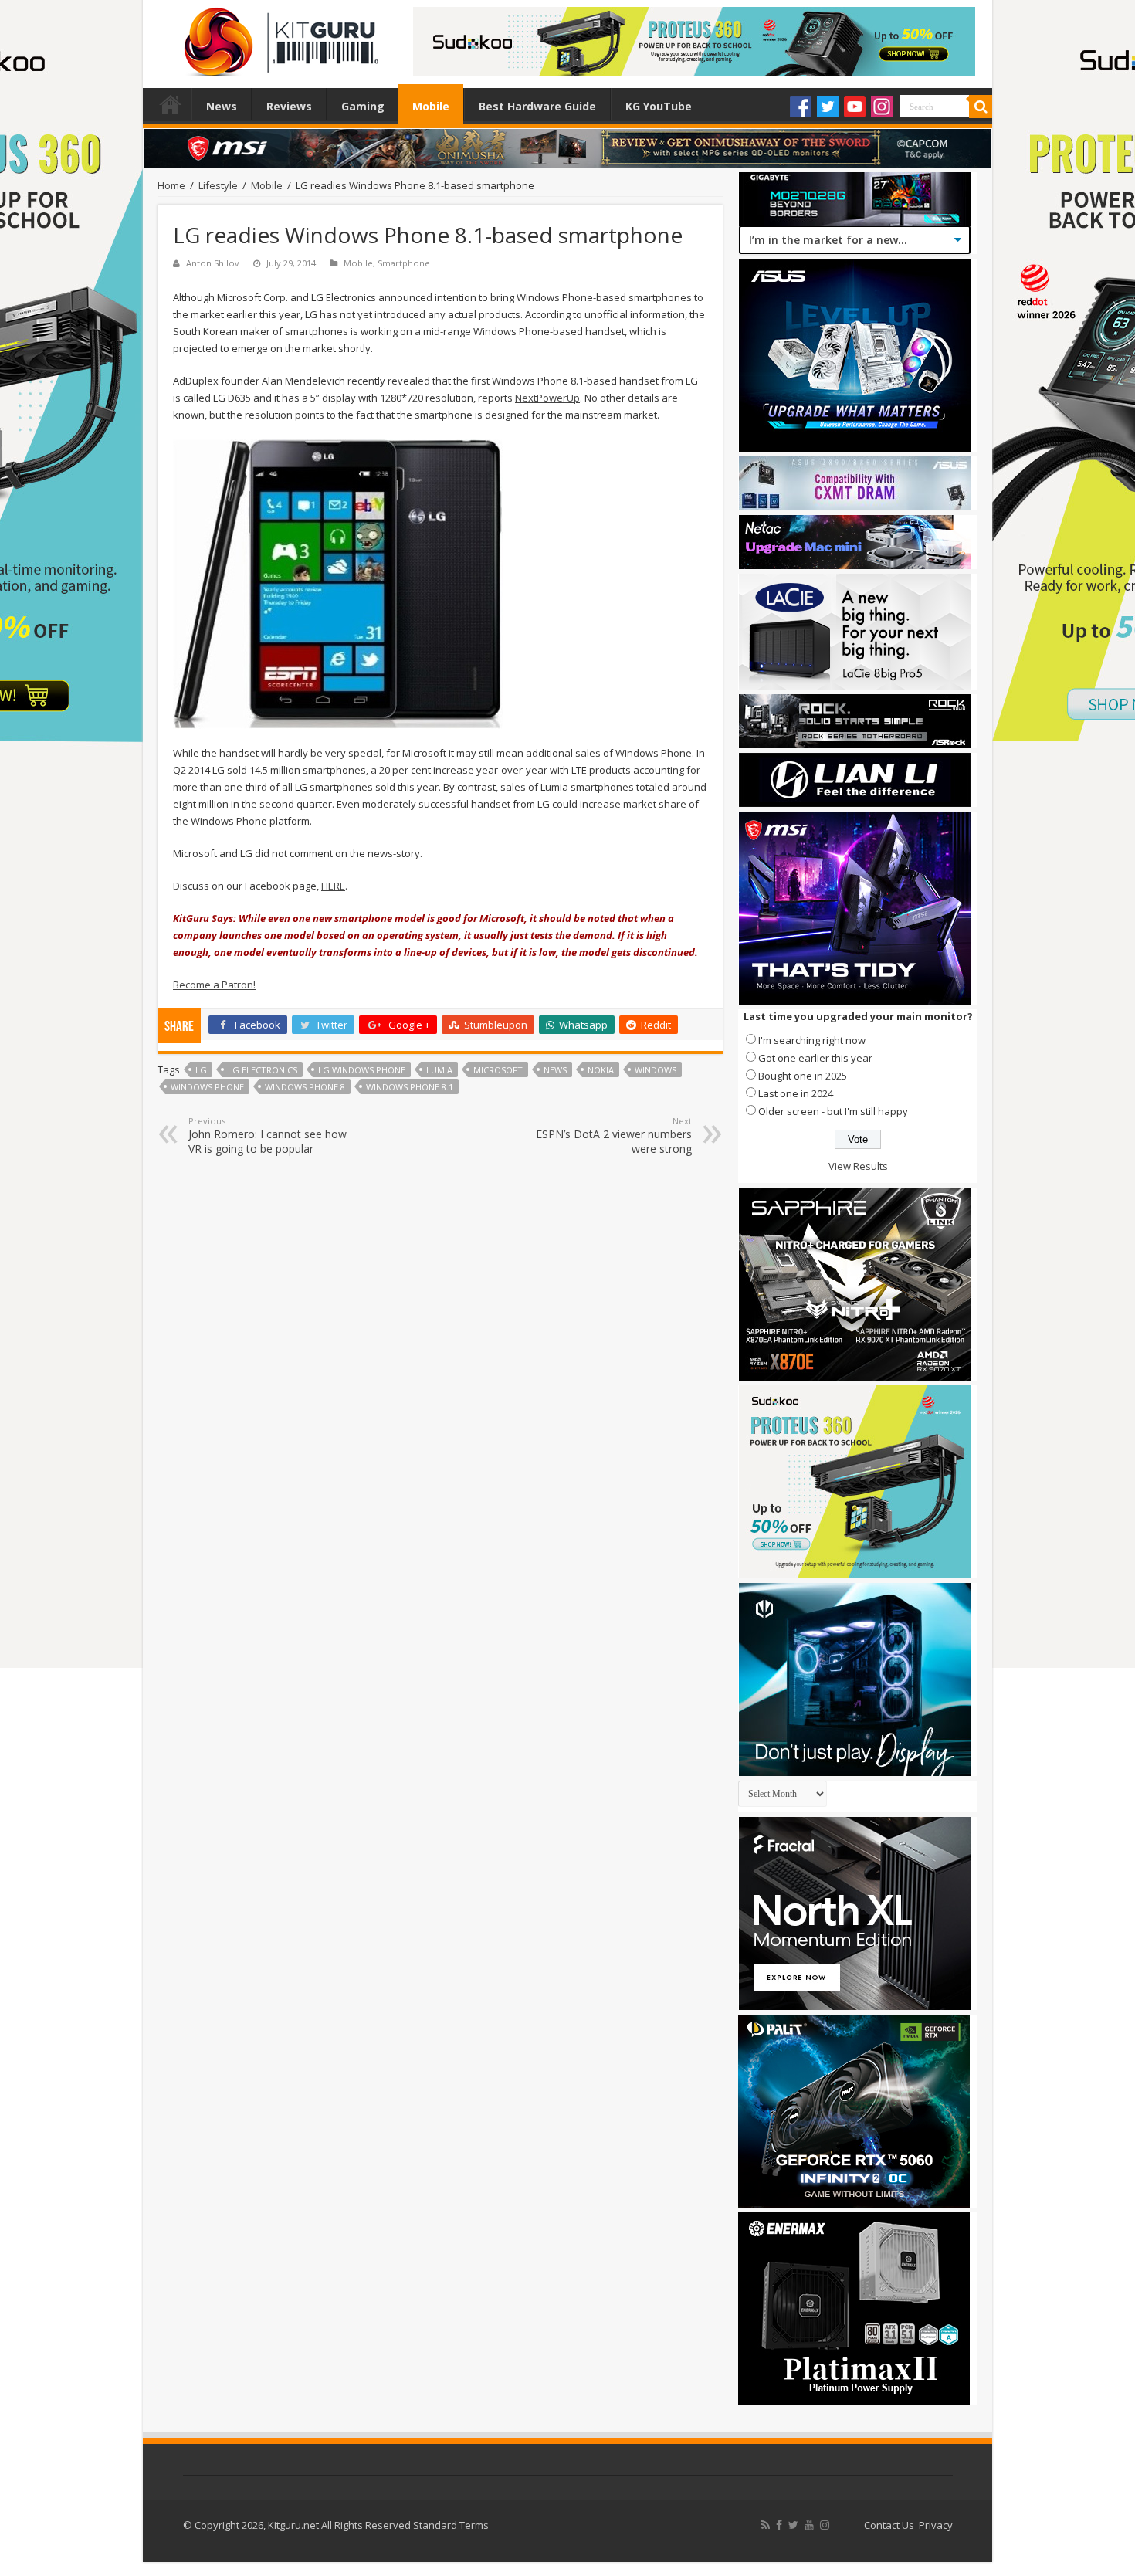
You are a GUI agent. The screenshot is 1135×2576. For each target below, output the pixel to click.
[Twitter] (828, 107)
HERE (333, 886)
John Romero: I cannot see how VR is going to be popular (268, 1135)
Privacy (936, 2525)
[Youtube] (855, 107)
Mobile (431, 106)
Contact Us (889, 2525)
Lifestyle (218, 185)
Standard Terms (451, 2525)
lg (201, 1070)
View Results (858, 1166)
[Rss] (766, 2525)
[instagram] (825, 2525)
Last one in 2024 (796, 1093)
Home (171, 104)
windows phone (207, 1087)
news (555, 1070)
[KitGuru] (278, 37)
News (222, 106)
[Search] (981, 107)
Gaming (363, 106)
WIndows (656, 1070)
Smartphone (404, 263)
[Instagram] (882, 107)
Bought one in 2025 (803, 1076)
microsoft (498, 1070)
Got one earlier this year (815, 1058)
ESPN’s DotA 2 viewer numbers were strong (614, 1135)
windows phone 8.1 (410, 1087)
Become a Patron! (214, 985)
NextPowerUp (547, 398)
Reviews (289, 106)
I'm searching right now (812, 1040)
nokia (601, 1070)
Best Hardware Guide (537, 106)
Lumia (439, 1070)
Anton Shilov (213, 263)
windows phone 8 (305, 1087)
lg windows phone (362, 1070)
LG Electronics (263, 1070)
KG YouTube (659, 106)
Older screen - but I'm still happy (833, 1111)
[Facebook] (801, 107)
